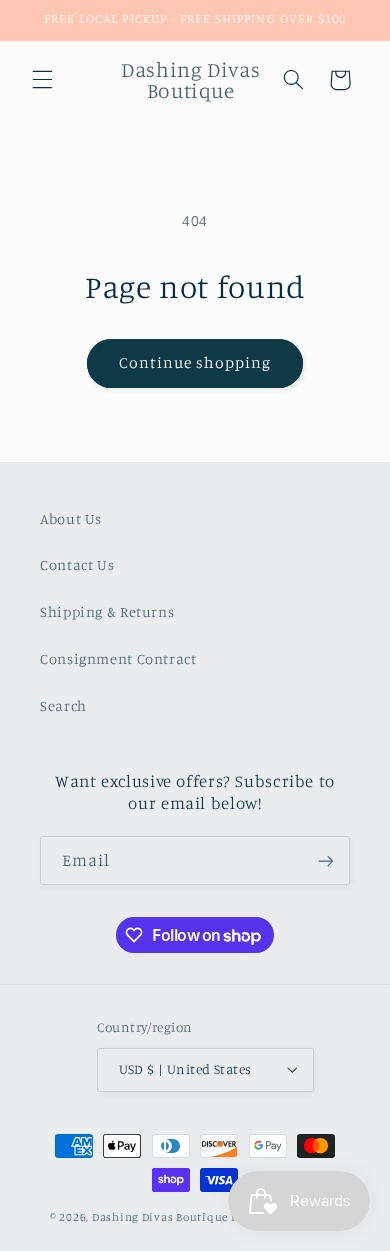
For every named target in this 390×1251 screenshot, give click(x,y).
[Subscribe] (326, 860)
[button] (42, 80)
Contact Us (77, 564)
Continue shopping (195, 362)
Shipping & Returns (107, 611)
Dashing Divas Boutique (160, 1217)
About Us (71, 518)
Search (63, 705)
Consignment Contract (118, 658)
